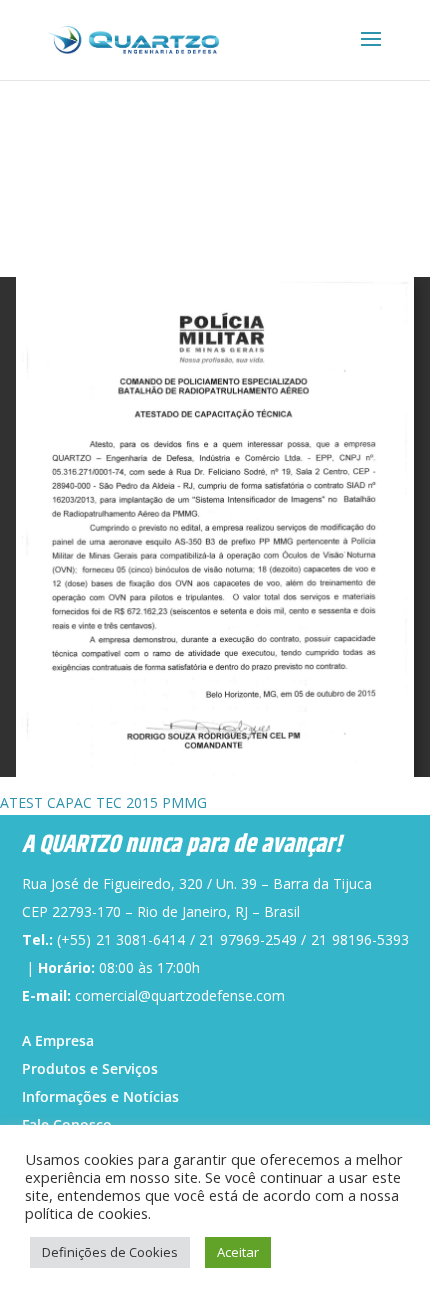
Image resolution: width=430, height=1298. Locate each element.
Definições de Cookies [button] (110, 1252)
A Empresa (58, 1040)
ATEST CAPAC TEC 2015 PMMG (103, 802)
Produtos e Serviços (90, 1068)
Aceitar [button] (238, 1252)
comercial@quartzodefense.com (180, 995)
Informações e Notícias (100, 1096)
